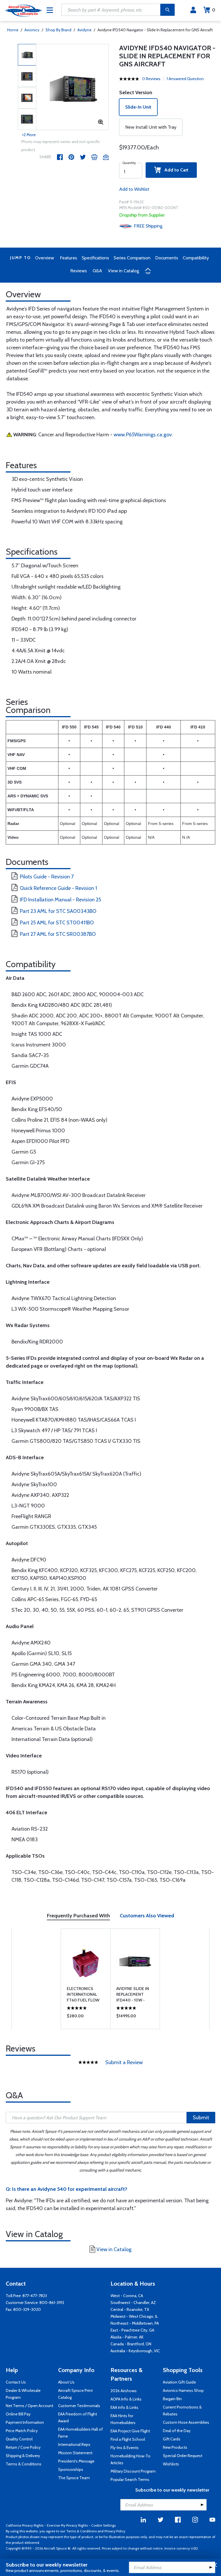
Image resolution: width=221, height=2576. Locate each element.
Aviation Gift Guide (179, 2382)
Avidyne (84, 30)
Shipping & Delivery (23, 2456)
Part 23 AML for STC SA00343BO (58, 911)
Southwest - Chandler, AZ (133, 2303)
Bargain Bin (172, 2399)
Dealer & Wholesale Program (23, 2394)
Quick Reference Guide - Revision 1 (58, 888)
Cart (214, 10)
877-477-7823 (35, 2296)
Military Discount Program (133, 2471)
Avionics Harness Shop (183, 2390)
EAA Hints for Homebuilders (123, 2419)
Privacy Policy (115, 2531)
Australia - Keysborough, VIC (135, 2351)
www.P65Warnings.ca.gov (143, 435)
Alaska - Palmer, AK (127, 2337)
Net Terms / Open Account (29, 2406)
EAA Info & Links (124, 2407)
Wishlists (171, 2464)
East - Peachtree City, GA (132, 2330)
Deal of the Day (177, 2431)
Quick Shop (86, 2017)
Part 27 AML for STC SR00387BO (58, 934)
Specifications (95, 258)
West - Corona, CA (127, 2296)
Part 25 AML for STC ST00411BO (57, 923)
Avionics (32, 30)
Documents (167, 258)
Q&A (97, 271)
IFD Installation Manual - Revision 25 (60, 900)
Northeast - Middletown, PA (135, 2323)
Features (68, 258)
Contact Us (16, 2382)
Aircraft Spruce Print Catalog (75, 2394)
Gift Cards (172, 2439)
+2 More (29, 135)
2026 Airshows (124, 2391)
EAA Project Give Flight (130, 2431)
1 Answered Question (185, 79)
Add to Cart (175, 170)
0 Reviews (151, 79)
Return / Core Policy (23, 2447)
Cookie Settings (103, 2525)
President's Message (76, 2461)
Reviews (79, 271)
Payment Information (25, 2422)
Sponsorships (71, 2469)
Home (13, 30)
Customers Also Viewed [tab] (147, 1916)
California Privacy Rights (25, 2525)
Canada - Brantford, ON (131, 2344)
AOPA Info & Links (126, 2399)
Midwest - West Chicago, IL (134, 2316)
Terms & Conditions (24, 2464)
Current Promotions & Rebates (182, 2411)
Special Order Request (183, 2456)
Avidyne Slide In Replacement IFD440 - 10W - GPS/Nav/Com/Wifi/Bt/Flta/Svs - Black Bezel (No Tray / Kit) (135, 1994)
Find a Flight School (128, 2439)
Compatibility (196, 258)
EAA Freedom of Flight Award (78, 2417)
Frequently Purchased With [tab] (78, 1916)
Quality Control (19, 2439)
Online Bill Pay (18, 2414)
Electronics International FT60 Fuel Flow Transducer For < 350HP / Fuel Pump (85, 1994)
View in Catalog (123, 271)
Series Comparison (132, 258)
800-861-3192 (52, 2303)
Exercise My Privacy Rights (67, 2525)
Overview (45, 258)
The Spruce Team (74, 2478)
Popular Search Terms (130, 2479)
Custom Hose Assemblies (186, 2422)
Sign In (193, 10)
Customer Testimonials (79, 2406)
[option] (72, 87)
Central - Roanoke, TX (130, 2309)
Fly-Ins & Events (125, 2448)
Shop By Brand (58, 30)
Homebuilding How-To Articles (130, 2459)
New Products (175, 2447)
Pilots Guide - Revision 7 (47, 877)
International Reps (74, 2444)
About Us (66, 2382)
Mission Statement (75, 2453)
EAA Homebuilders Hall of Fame (80, 2433)
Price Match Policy (22, 2431)
